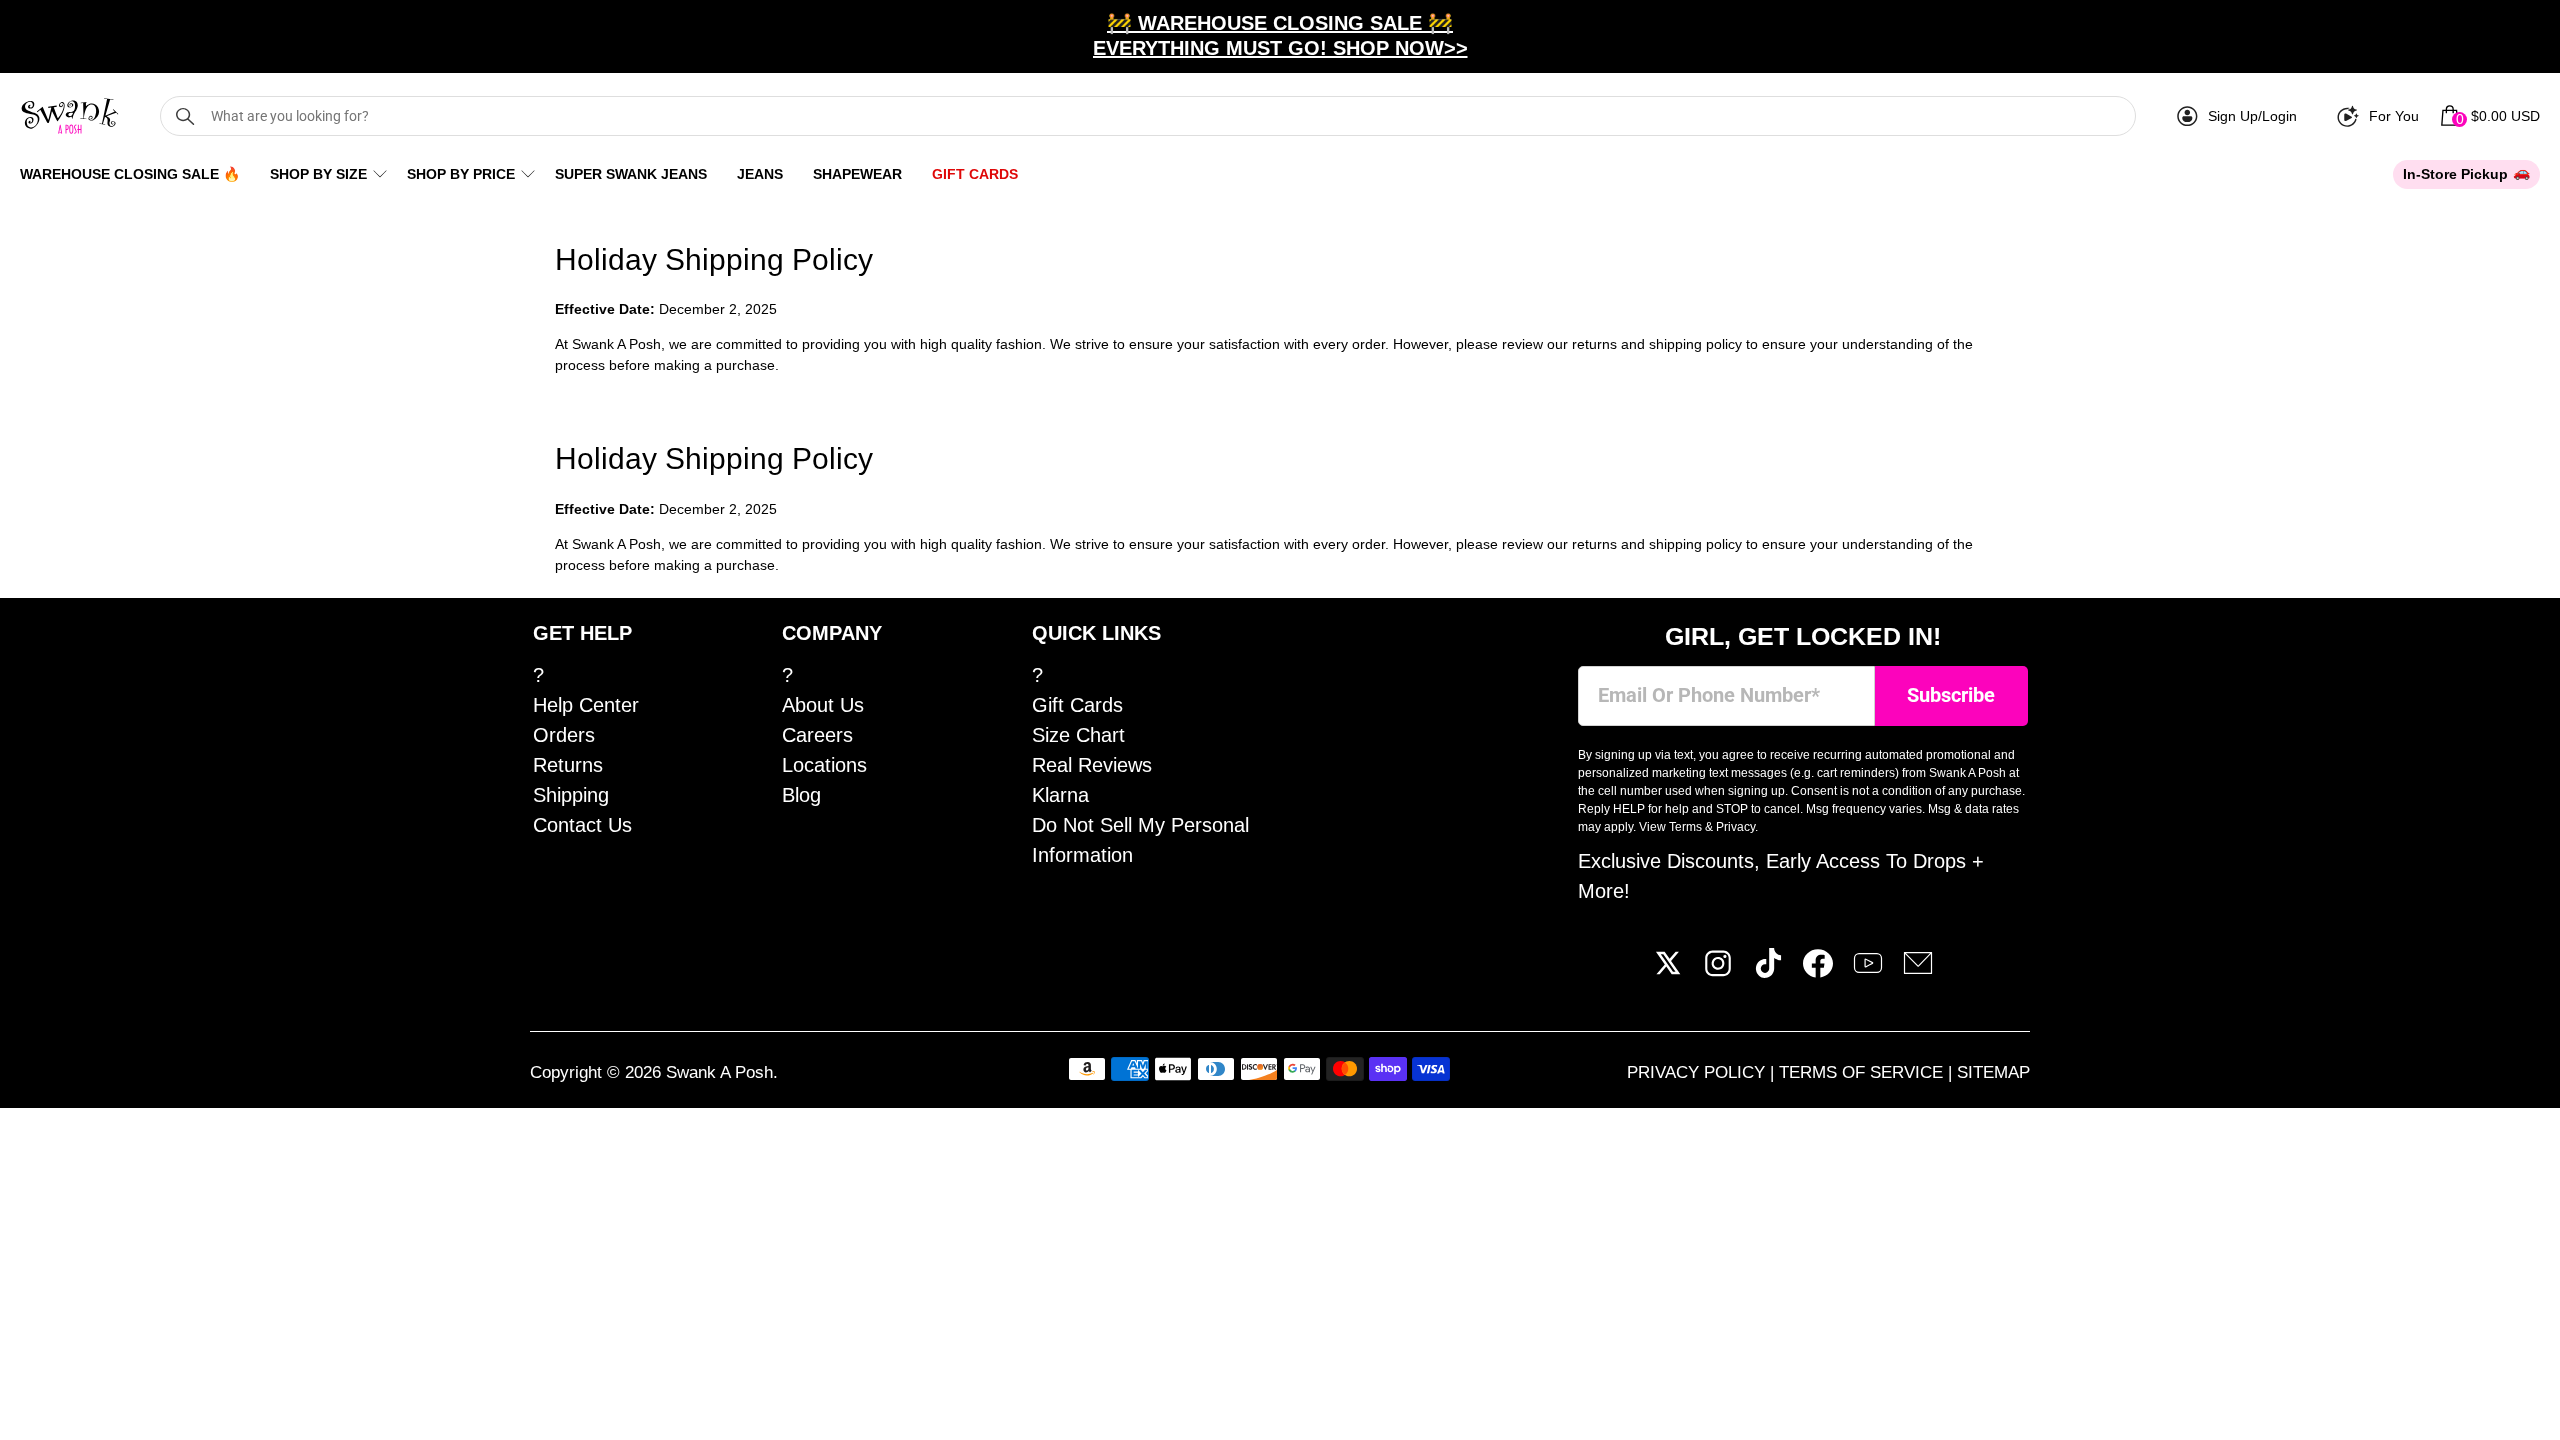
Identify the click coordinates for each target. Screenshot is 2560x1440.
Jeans (760, 174)
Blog (801, 795)
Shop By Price (461, 174)
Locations (824, 765)
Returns (568, 765)
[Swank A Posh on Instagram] (1718, 971)
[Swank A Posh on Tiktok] (1768, 971)
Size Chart (1078, 735)
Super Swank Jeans (631, 174)
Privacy (1735, 827)
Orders (564, 735)
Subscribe (1951, 695)
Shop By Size (318, 174)
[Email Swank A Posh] (1918, 971)
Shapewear (857, 174)
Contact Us (582, 825)
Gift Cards (975, 174)
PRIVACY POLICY (1698, 1072)
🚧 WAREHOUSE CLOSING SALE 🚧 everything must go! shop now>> (1280, 35)
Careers (817, 735)
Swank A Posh (719, 1072)
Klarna (1060, 795)
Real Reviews (1092, 765)
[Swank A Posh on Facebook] (1818, 971)
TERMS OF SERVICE (1863, 1072)
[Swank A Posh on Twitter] (1668, 971)
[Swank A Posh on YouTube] (1868, 971)
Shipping (571, 795)
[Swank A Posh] (70, 116)
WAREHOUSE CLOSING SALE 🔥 (130, 174)
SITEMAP (1993, 1072)
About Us (823, 705)
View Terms (1670, 827)
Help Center (586, 705)
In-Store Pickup (2455, 174)
